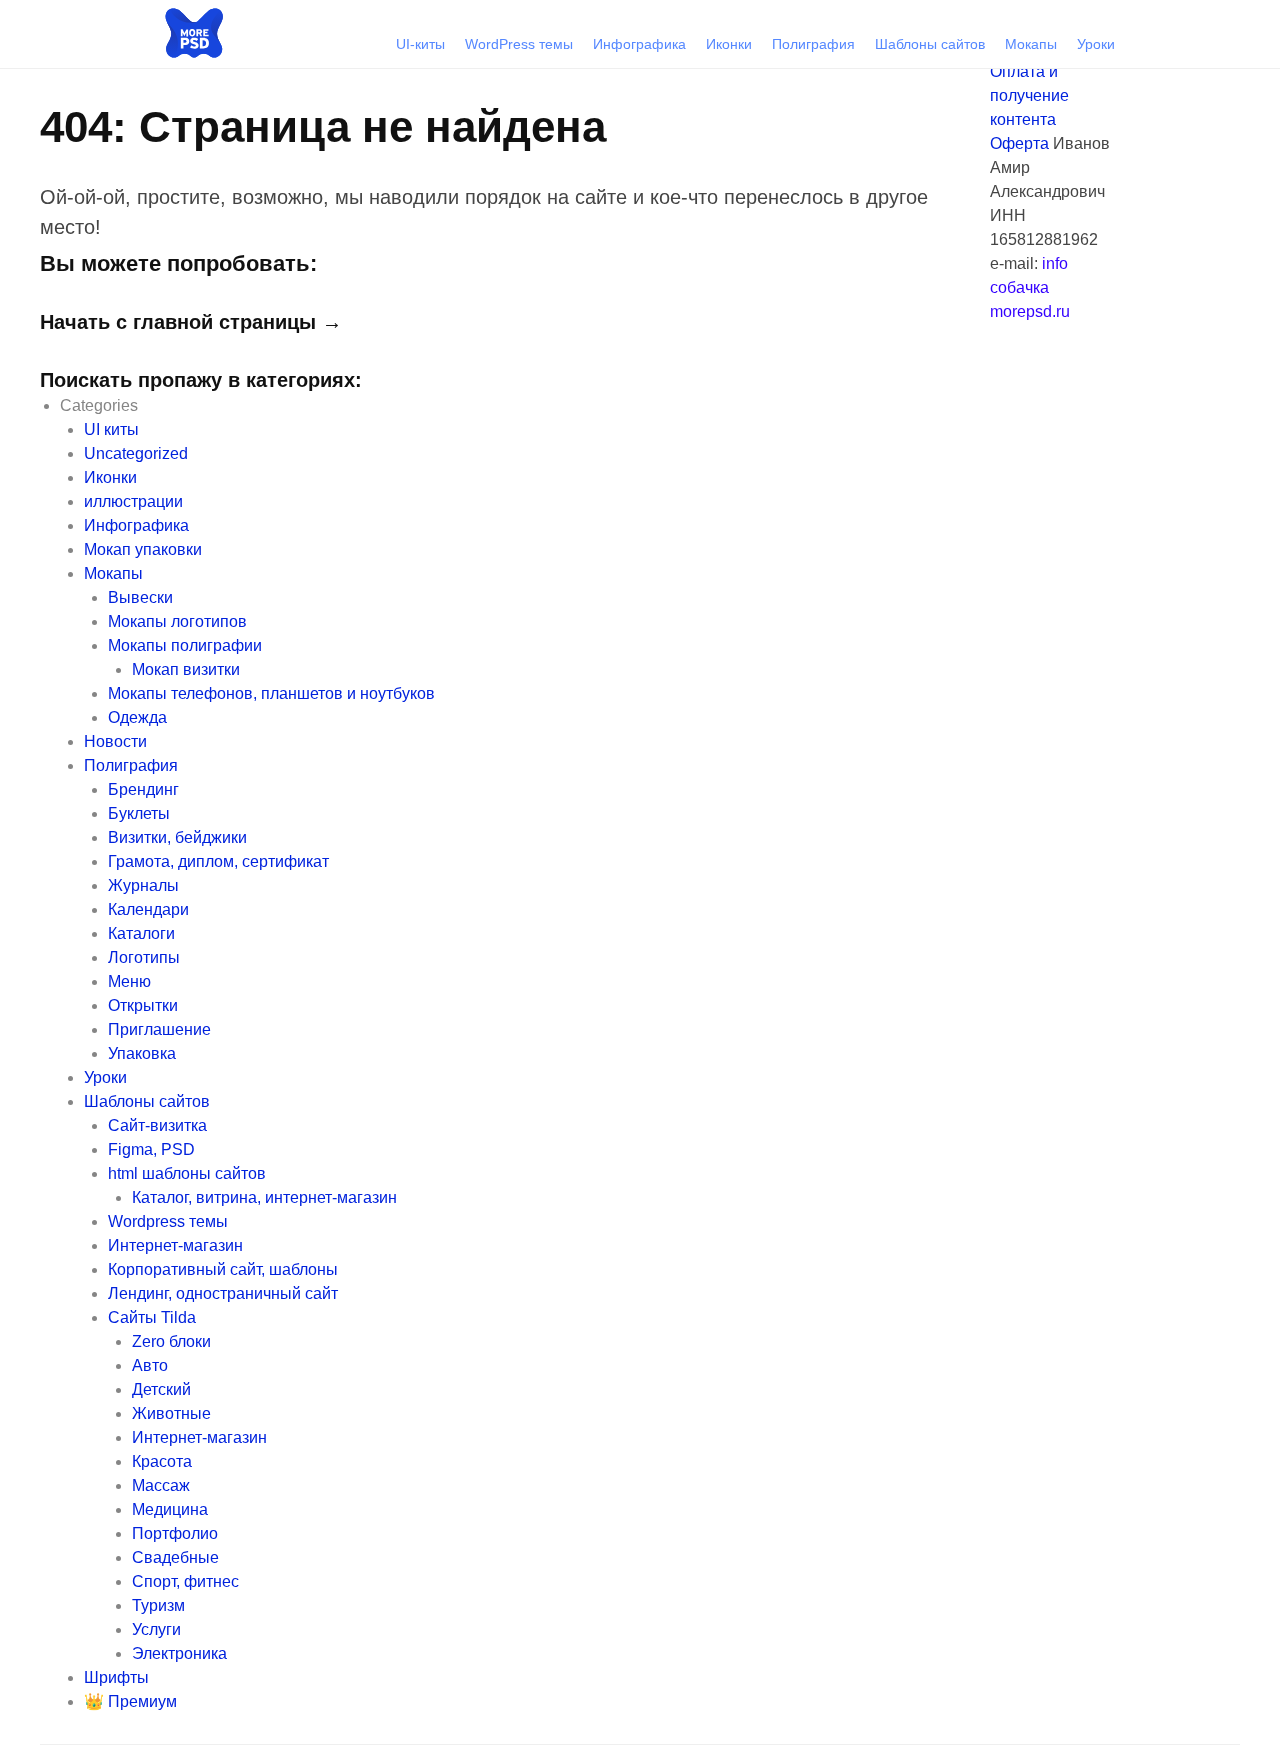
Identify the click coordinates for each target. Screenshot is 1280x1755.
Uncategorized (136, 453)
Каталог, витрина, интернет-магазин (264, 1197)
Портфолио (175, 1533)
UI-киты (420, 44)
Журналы (143, 885)
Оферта (1019, 143)
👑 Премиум (130, 1701)
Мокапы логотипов (177, 621)
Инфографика (639, 44)
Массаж (161, 1485)
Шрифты (116, 1677)
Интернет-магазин (175, 1245)
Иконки (729, 44)
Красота (162, 1461)
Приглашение (159, 1029)
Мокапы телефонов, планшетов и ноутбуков (271, 693)
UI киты (111, 429)
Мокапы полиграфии (185, 645)
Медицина (170, 1509)
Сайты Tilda (152, 1317)
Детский (161, 1389)
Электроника (179, 1653)
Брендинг (143, 789)
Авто (150, 1365)
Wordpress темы (168, 1221)
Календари (148, 909)
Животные (171, 1413)
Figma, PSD (151, 1149)
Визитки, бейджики (177, 837)
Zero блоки (171, 1341)
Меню (129, 981)
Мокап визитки (186, 669)
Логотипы (144, 957)
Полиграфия (813, 44)
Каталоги (141, 933)
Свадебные (175, 1557)
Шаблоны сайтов (930, 44)
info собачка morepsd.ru (1030, 287)
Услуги (156, 1629)
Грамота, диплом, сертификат (218, 861)
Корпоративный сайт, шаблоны (223, 1269)
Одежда (137, 717)
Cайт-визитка (157, 1125)
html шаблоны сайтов (187, 1173)
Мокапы (1031, 44)
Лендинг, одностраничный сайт (223, 1293)
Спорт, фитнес (185, 1581)
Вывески (140, 597)
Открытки (143, 1005)
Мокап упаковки (143, 549)
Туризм (158, 1605)
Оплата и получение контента (1029, 95)
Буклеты (139, 813)
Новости (115, 741)
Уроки (1096, 44)
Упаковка (142, 1053)
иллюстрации (133, 501)
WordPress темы (519, 44)
